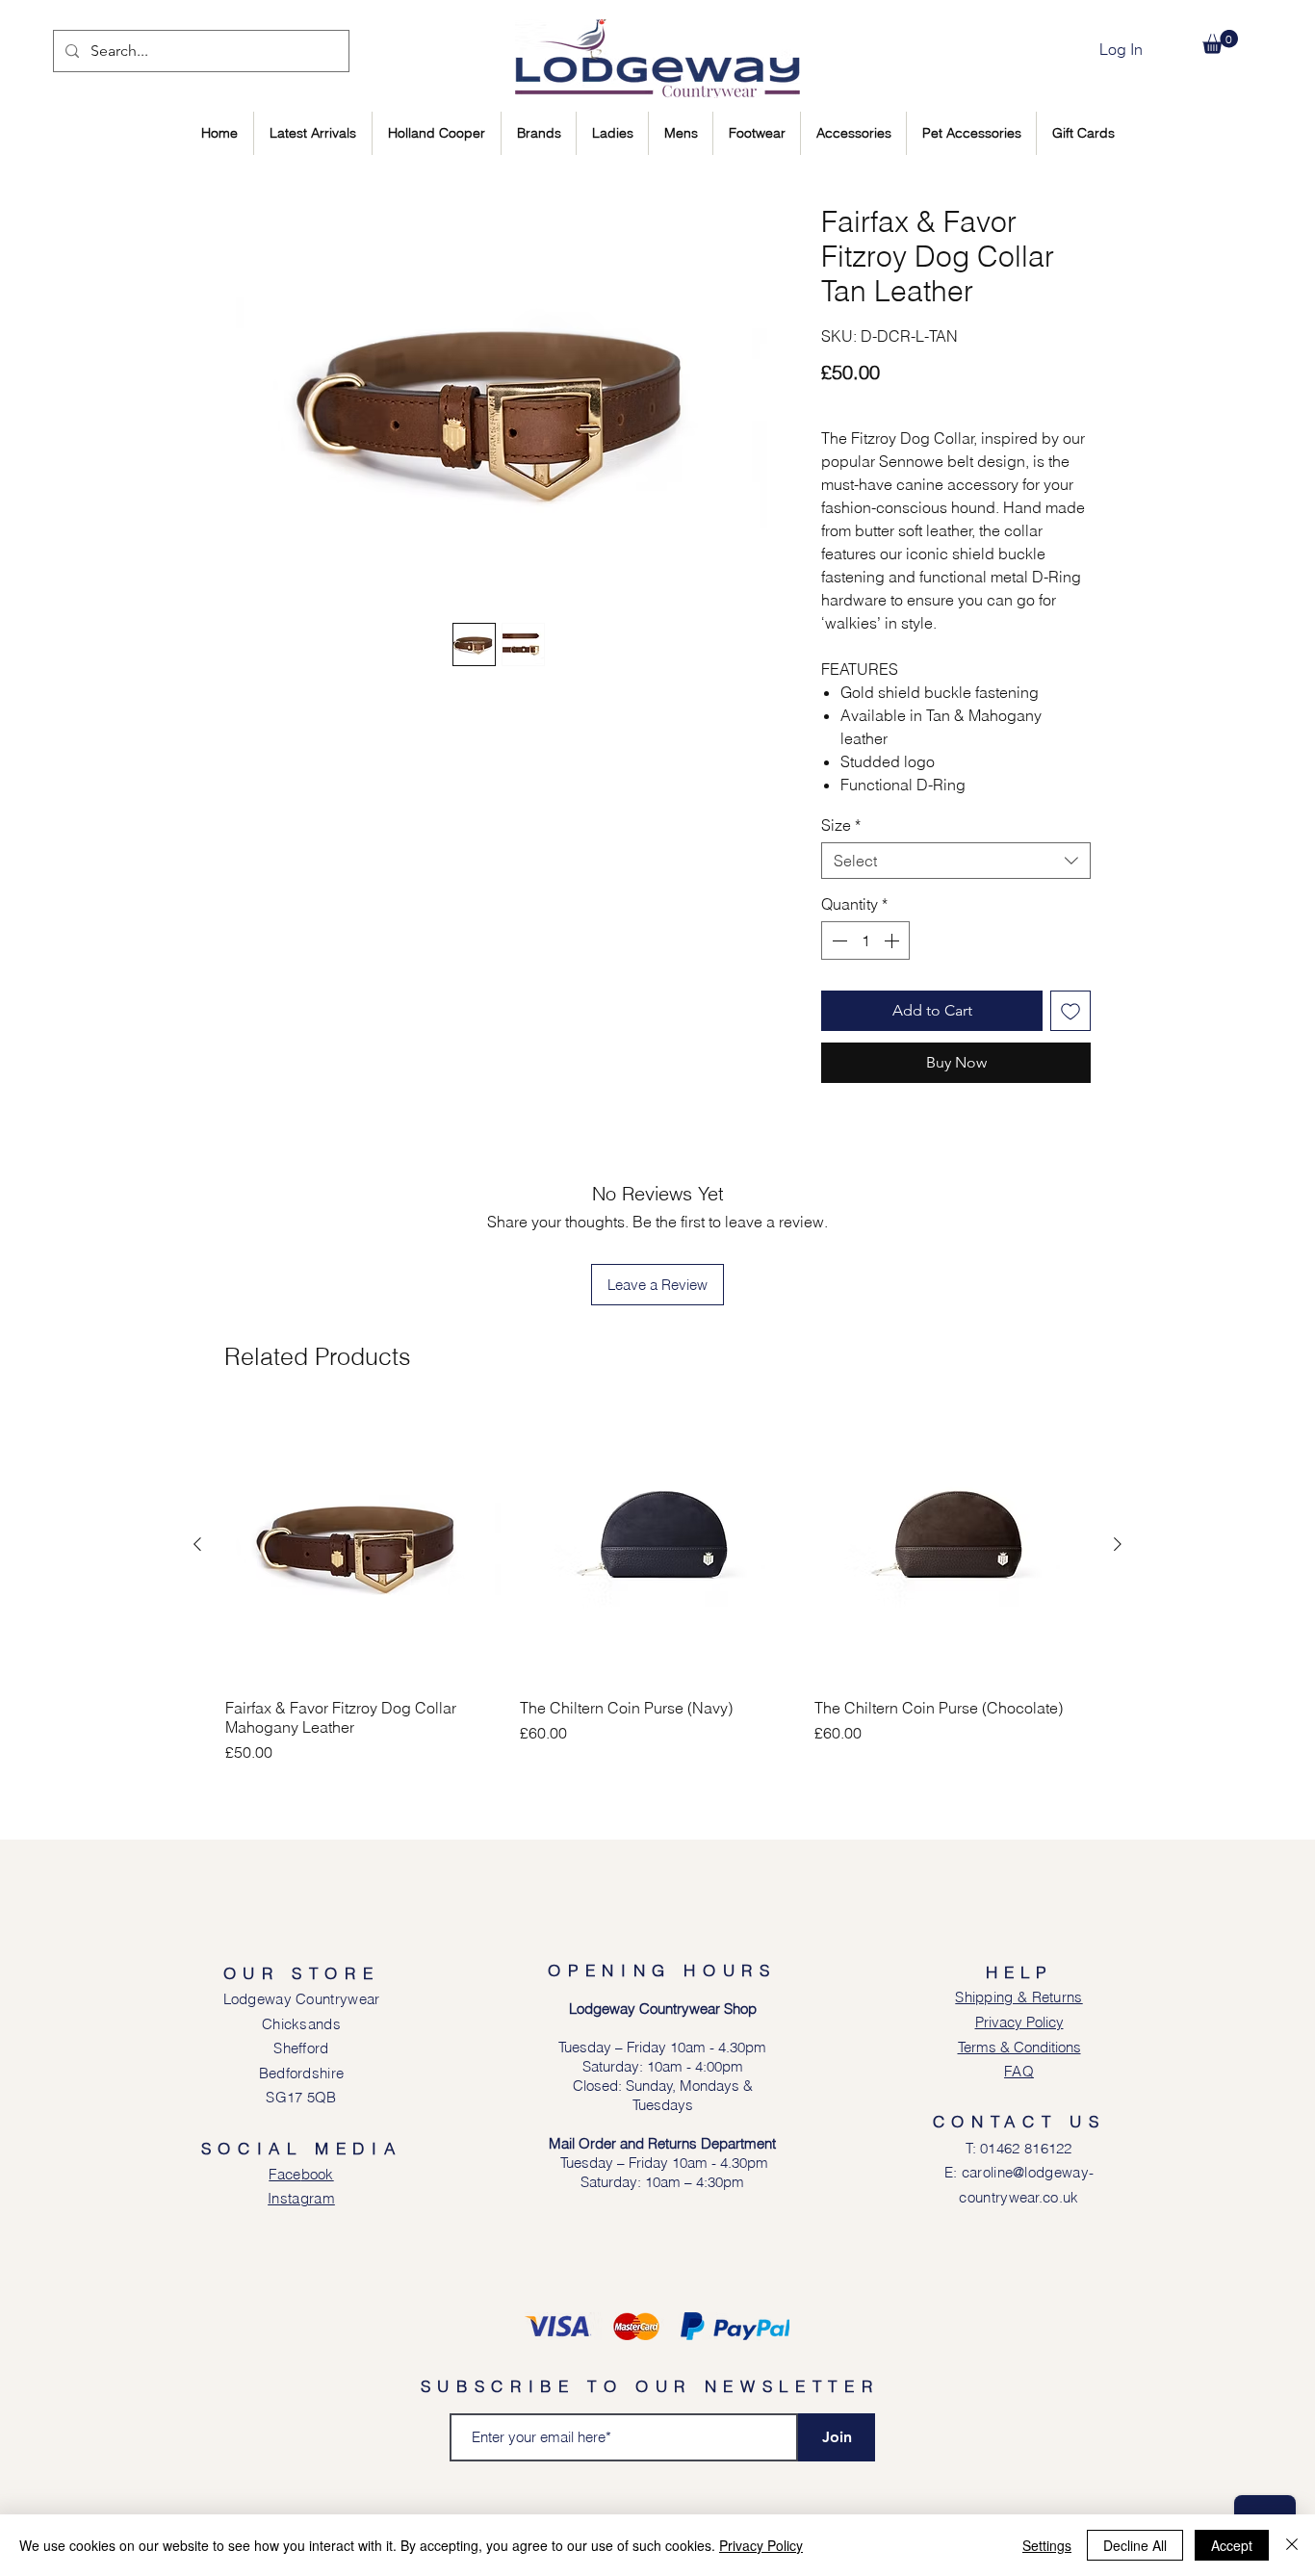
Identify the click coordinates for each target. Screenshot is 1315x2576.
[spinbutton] (865, 940)
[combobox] (956, 861)
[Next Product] (1118, 1544)
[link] (1220, 42)
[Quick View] (363, 1545)
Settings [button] (1047, 2545)
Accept (1232, 2545)
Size (841, 825)
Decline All (1135, 2545)
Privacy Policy (761, 2545)
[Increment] (893, 940)
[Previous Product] (197, 1544)
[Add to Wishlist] (1070, 1011)
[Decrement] (838, 940)
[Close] (1292, 2545)
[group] (657, 1585)
